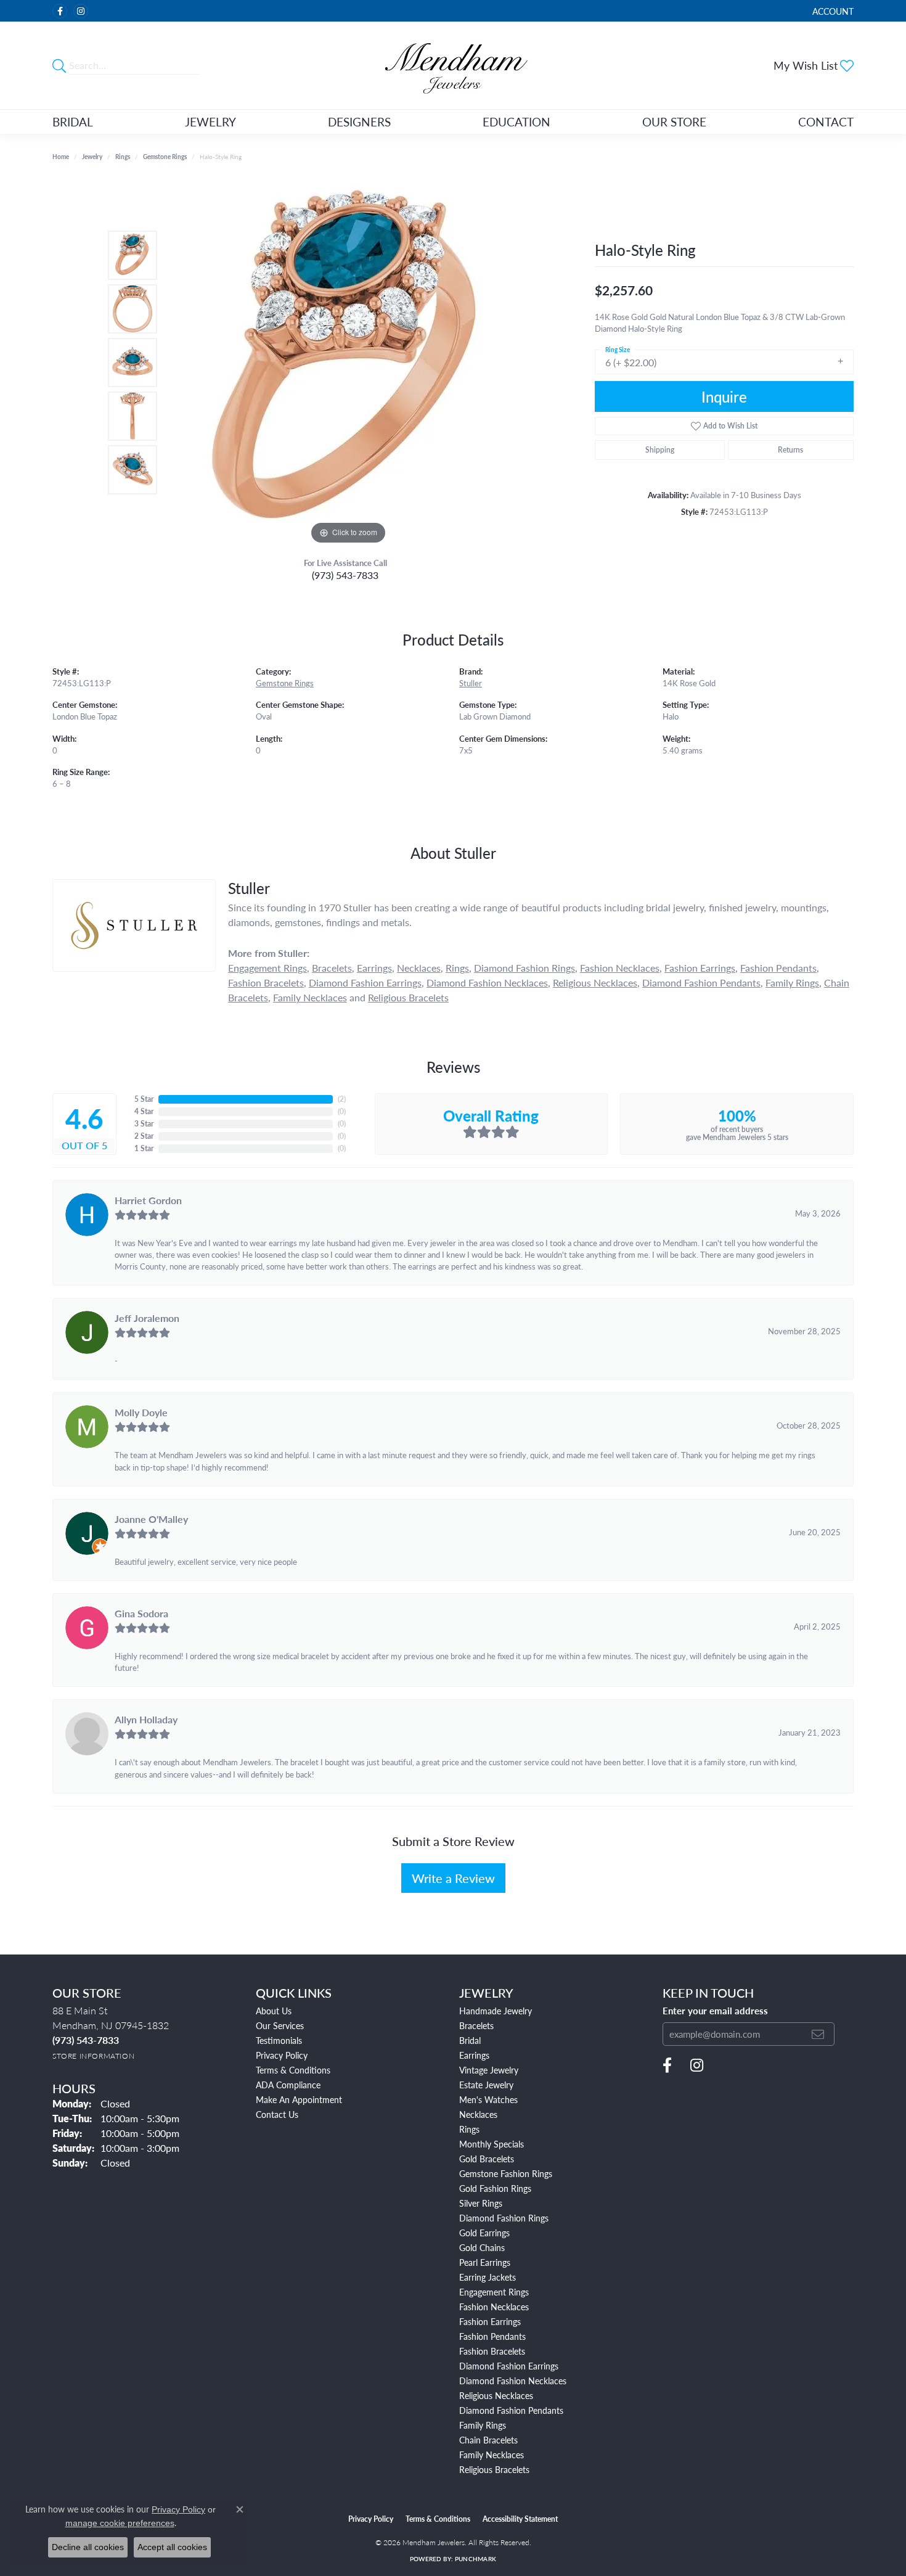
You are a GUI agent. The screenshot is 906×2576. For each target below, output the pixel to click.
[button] (832, 11)
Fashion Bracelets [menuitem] (492, 2351)
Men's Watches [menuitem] (488, 2099)
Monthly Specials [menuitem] (492, 2144)
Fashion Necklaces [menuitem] (494, 2307)
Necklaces (419, 968)
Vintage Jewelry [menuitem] (489, 2070)
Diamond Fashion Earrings (365, 982)
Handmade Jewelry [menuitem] (496, 2011)
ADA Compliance (288, 2085)
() (342, 1099)
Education (516, 122)
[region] (348, 363)
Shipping (660, 450)
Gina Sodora (141, 1613)
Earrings (374, 968)
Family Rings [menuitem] (483, 2425)
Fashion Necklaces (620, 968)
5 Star (144, 1099)
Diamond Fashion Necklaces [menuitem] (513, 2381)
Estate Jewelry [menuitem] (486, 2085)
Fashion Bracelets (266, 982)
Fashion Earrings (700, 968)
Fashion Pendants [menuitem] (492, 2336)
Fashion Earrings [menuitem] (490, 2321)
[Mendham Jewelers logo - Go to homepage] (453, 65)
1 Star (144, 1148)
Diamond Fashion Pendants (701, 982)
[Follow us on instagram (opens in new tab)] (81, 11)
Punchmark (475, 2559)
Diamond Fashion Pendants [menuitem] (511, 2410)
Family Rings (792, 982)
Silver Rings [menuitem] (481, 2203)
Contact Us (277, 2114)
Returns (790, 450)
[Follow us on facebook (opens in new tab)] (60, 11)
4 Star (144, 1111)
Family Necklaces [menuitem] (492, 2455)
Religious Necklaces (595, 982)
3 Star (144, 1124)
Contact (826, 122)
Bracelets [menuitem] (476, 2025)
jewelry (92, 157)
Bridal (73, 122)
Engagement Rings (267, 968)
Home (61, 157)
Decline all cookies (88, 2547)
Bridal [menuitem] (470, 2040)
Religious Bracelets (408, 997)
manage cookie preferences (120, 2523)
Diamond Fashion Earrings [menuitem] (509, 2366)
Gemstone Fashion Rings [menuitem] (506, 2173)
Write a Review (453, 1878)
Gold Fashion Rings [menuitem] (495, 2188)
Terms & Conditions (293, 2070)
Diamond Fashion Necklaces (487, 982)
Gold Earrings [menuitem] (484, 2233)
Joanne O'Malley (151, 1519)
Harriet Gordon (148, 1200)
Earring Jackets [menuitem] (488, 2277)
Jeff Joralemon (147, 1318)
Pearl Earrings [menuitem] (485, 2262)
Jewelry (210, 122)
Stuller (471, 683)
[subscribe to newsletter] (818, 2034)
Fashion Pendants (778, 968)
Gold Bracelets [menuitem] (487, 2159)
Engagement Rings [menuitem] (494, 2292)
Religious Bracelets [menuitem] (494, 2469)
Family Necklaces (310, 997)
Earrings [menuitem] (474, 2055)
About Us (274, 2011)
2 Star (144, 1136)
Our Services (280, 2025)
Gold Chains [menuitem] (482, 2247)
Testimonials (279, 2040)
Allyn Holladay (146, 1719)
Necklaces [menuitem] (478, 2114)
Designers (359, 122)
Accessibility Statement (520, 2519)
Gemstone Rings (165, 157)
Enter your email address (715, 2011)
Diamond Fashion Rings (524, 968)
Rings (123, 157)
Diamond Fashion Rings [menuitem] (504, 2218)
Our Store (674, 122)
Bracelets (332, 968)
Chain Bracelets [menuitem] (488, 2440)
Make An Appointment (299, 2099)
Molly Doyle (141, 1412)
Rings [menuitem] (469, 2129)
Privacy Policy (282, 2055)
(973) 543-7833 (345, 575)
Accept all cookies (172, 2547)
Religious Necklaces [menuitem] (496, 2395)
